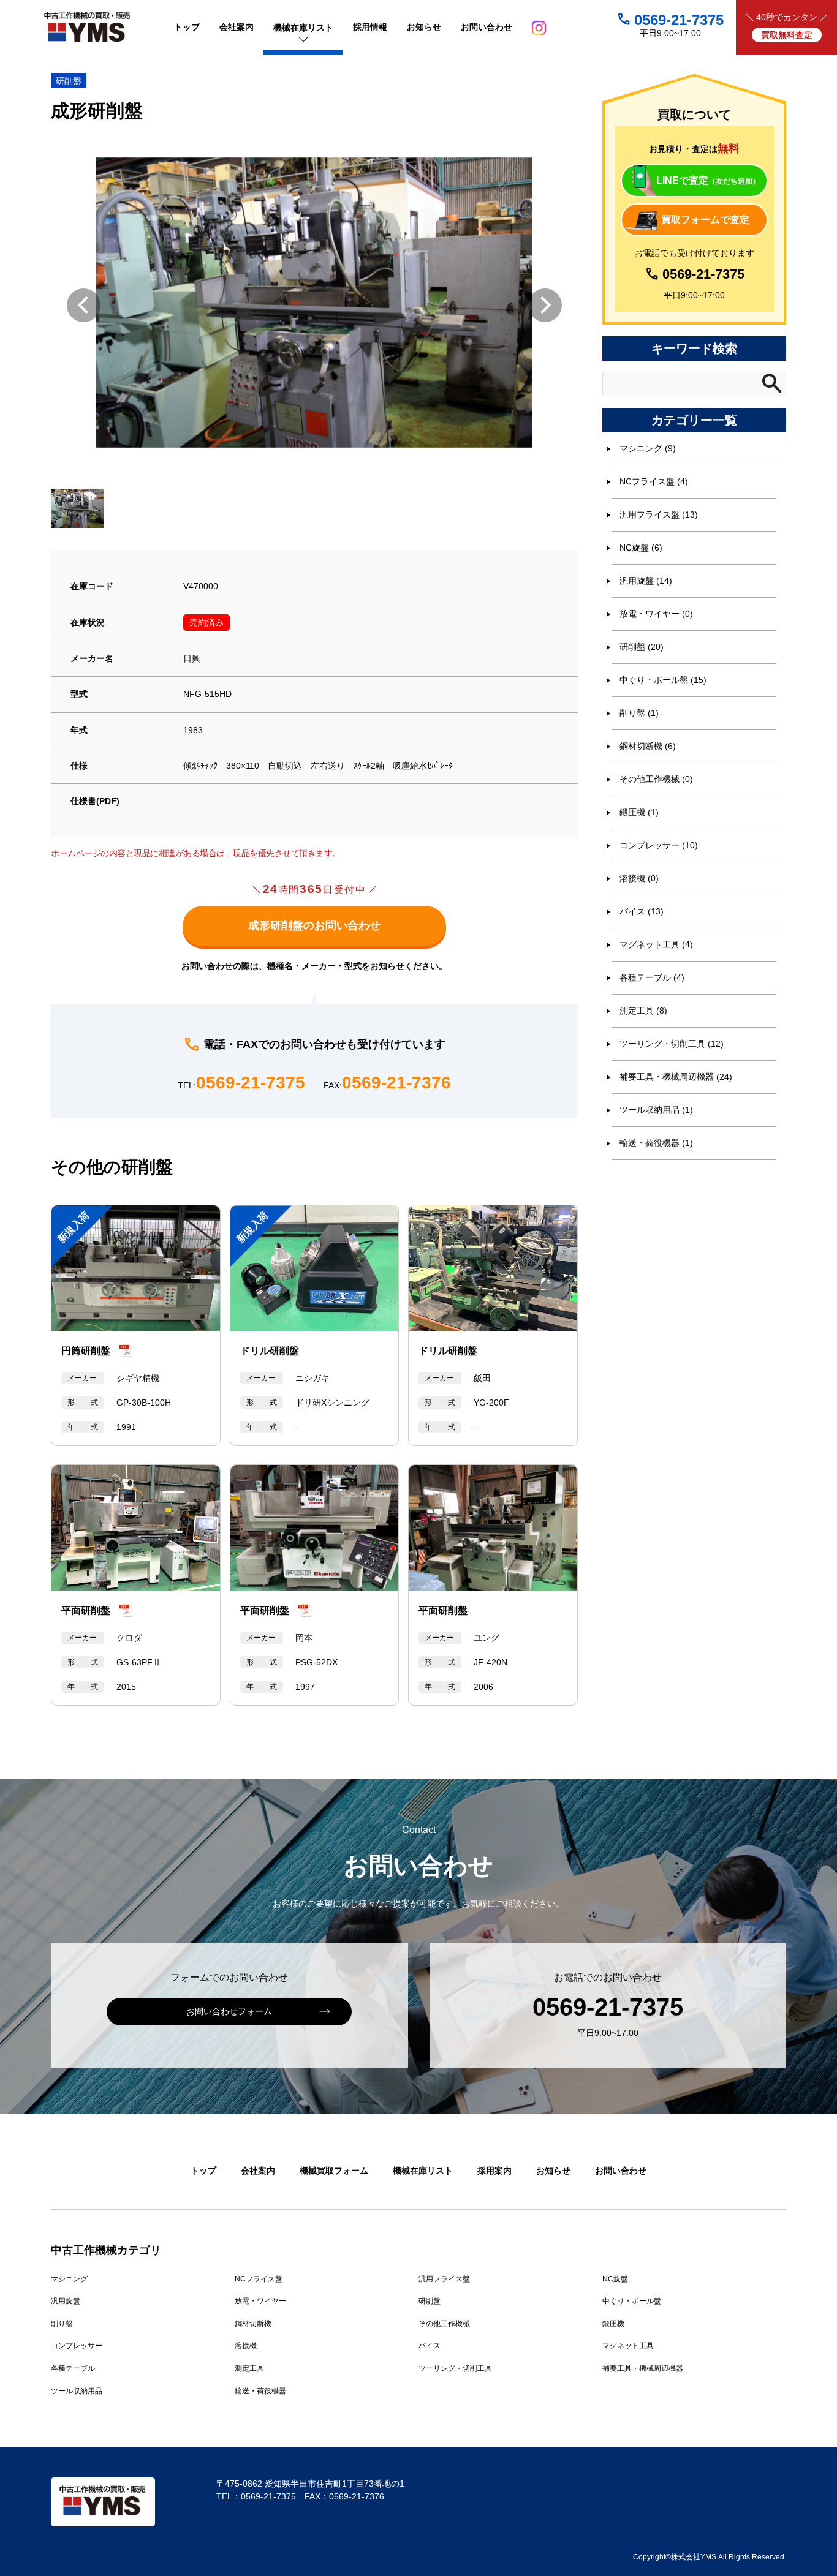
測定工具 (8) (643, 1011)
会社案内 (258, 2171)
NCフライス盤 (259, 2279)
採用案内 (494, 2171)
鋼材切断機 (253, 2324)
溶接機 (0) (639, 878)
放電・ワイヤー (260, 2301)
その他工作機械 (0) (656, 779)
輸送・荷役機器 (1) (656, 1143)
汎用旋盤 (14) (646, 581)
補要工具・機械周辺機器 (643, 2368)
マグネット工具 (628, 2346)
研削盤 (69, 81)
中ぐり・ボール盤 (632, 2301)
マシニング (69, 2279)
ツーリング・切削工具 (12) (672, 1044)
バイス (430, 2346)
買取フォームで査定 (705, 220)
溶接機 (246, 2346)
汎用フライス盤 (444, 2279)
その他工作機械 (444, 2324)
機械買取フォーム (334, 2171)
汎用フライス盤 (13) (659, 514)
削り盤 (62, 2324)
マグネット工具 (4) (656, 944)
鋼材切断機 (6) (648, 746)
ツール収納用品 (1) (656, 1110)
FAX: (387, 1083)
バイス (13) (642, 911)
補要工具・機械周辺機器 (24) (676, 1077)
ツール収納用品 (77, 2391)
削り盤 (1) (639, 713)
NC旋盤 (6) (641, 548)
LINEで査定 (708, 180)
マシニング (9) (648, 448)
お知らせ (553, 2171)
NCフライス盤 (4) (654, 481)
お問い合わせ (621, 2171)
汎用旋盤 (66, 2301)
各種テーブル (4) (652, 977)
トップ (203, 2171)
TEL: (241, 1083)
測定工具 (249, 2368)
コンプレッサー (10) (659, 845)
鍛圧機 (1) (639, 812)
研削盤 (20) (642, 647)
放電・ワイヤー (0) (656, 614)
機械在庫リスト (423, 2171)
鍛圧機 (613, 2324)
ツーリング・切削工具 (455, 2368)
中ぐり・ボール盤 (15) (663, 680)
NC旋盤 (615, 2279)
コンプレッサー (77, 2346)
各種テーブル (73, 2368)
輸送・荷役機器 (260, 2391)
